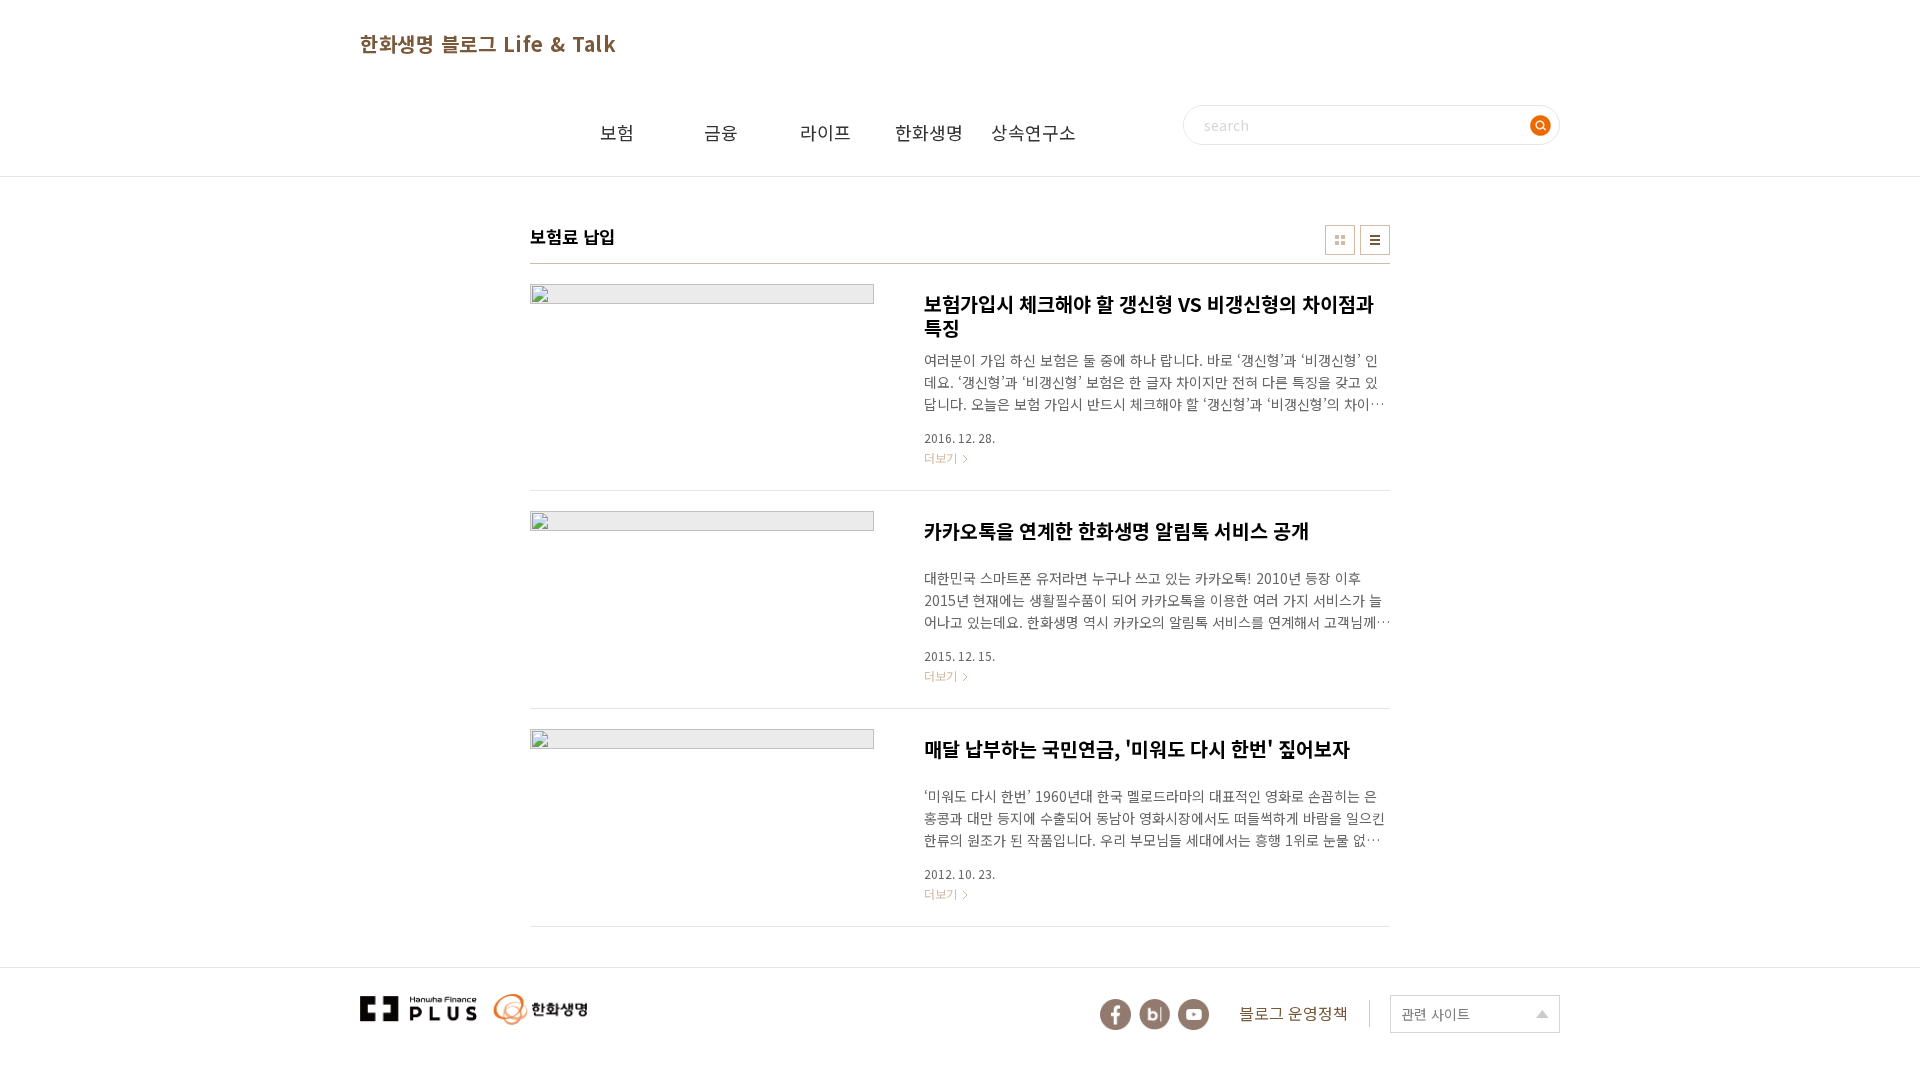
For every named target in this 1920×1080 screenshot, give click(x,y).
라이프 (825, 132)
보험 (617, 132)
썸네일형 (1340, 240)
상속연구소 (1033, 132)
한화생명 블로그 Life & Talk (488, 43)
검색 (1540, 125)
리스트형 (1375, 240)
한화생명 (929, 132)
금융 (721, 132)
